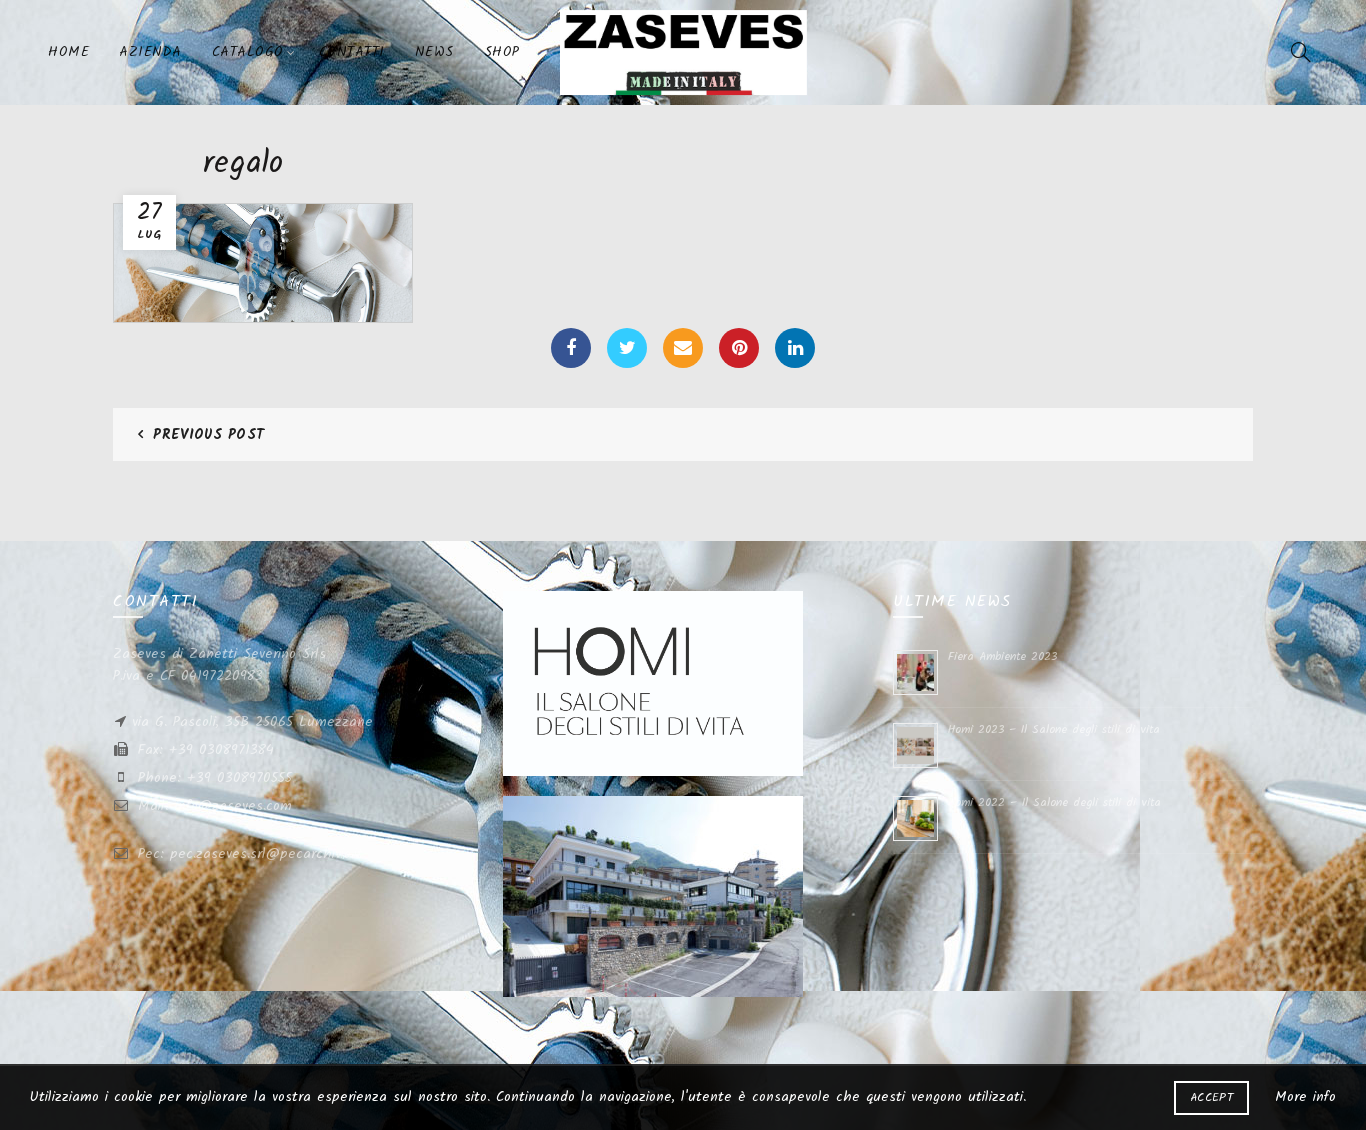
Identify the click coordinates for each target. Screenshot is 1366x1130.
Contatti (352, 52)
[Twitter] (627, 348)
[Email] (683, 348)
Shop (502, 52)
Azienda (150, 52)
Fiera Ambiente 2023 (1002, 656)
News (434, 52)
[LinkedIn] (795, 348)
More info (1305, 1097)
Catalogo (248, 52)
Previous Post (208, 435)
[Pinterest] (739, 348)
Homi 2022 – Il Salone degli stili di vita (1054, 802)
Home (68, 52)
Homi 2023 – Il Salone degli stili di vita (1054, 729)
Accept (1211, 1097)
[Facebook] (571, 348)
